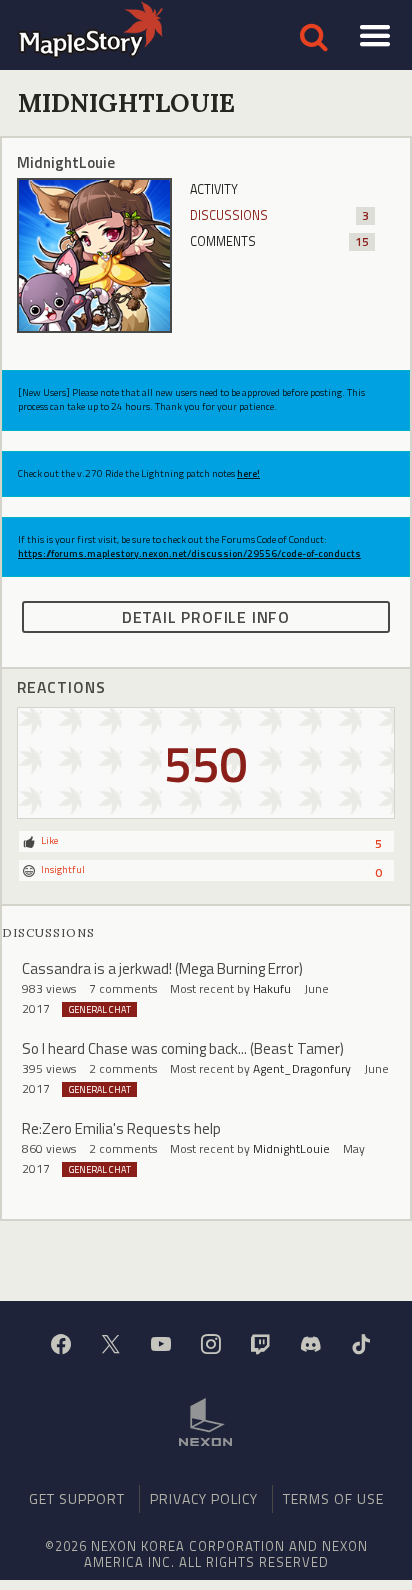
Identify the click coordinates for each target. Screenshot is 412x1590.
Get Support (77, 1498)
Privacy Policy (204, 1498)
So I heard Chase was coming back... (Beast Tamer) (183, 1048)
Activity (214, 189)
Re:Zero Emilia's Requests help (121, 1128)
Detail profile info (206, 617)
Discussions (279, 215)
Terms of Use (333, 1498)
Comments (279, 241)
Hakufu (272, 988)
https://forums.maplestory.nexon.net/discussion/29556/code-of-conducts (189, 553)
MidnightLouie (291, 1148)
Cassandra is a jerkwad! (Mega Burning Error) (162, 968)
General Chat (100, 1009)
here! (248, 473)
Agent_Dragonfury (302, 1068)
